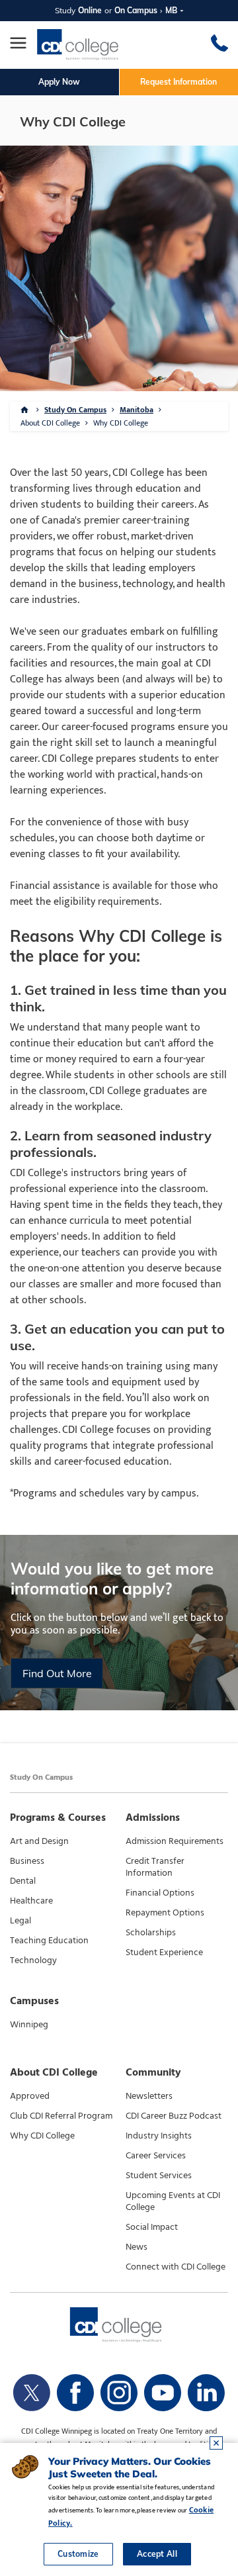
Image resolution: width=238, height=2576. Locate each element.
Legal (20, 1921)
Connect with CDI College (176, 2267)
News (137, 2247)
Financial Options (160, 1893)
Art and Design (39, 1841)
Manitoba (137, 410)
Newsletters (149, 2096)
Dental (23, 1881)
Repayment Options (165, 1913)
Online (90, 10)
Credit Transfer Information (155, 1867)
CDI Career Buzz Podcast (174, 2116)
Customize (78, 2554)
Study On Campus (75, 410)
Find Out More (57, 1673)
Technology (33, 1960)
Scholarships (151, 1933)
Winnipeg (29, 2025)
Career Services (156, 2156)
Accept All (157, 2554)
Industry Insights (159, 2136)
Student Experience (164, 1953)
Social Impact (152, 2227)
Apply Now (59, 82)
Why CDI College (42, 2136)
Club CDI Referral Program (61, 2116)
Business (27, 1861)
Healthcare (31, 1901)
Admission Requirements (175, 1841)
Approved (30, 2096)
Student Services (159, 2176)
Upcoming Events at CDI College (173, 2201)
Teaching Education (49, 1941)
